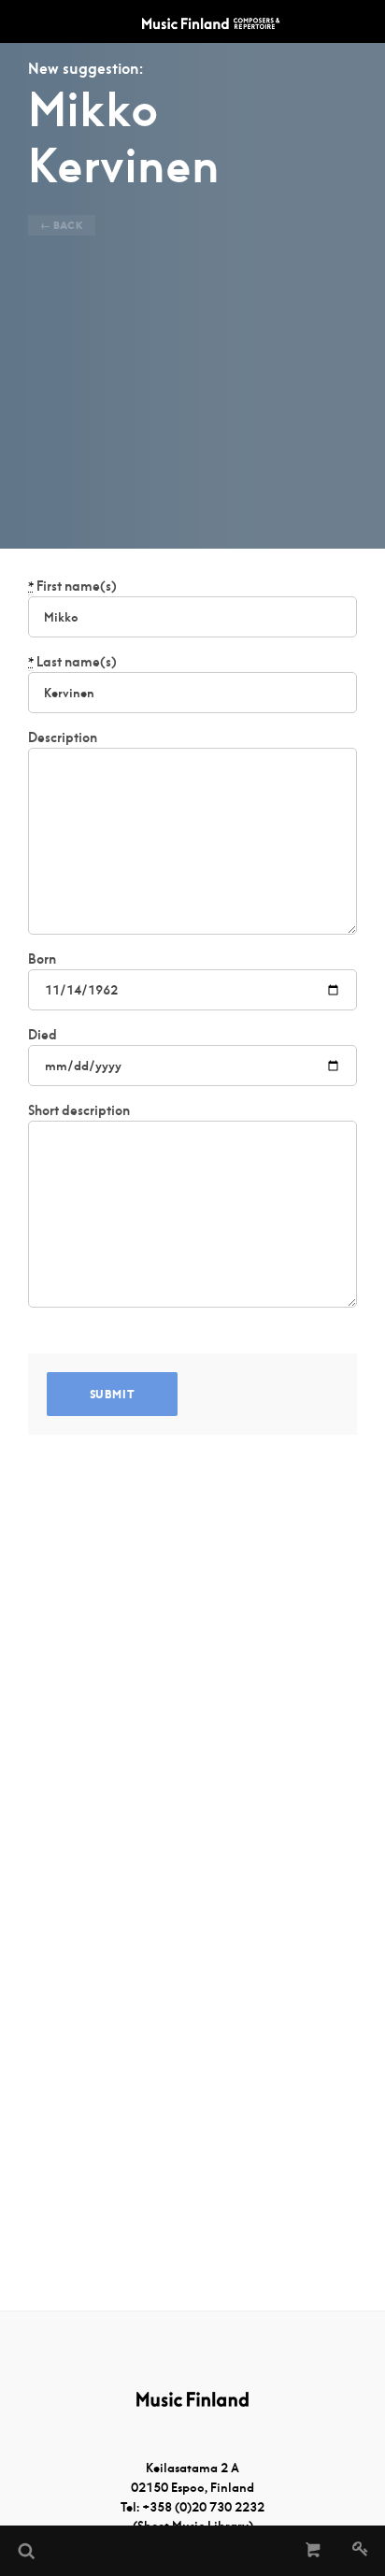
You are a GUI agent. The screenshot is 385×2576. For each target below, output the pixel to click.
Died (43, 1035)
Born (42, 959)
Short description (79, 1110)
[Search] (25, 2551)
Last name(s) (72, 662)
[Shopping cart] (314, 2551)
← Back (62, 225)
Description (63, 737)
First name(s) (72, 586)
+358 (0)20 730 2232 (203, 2507)
